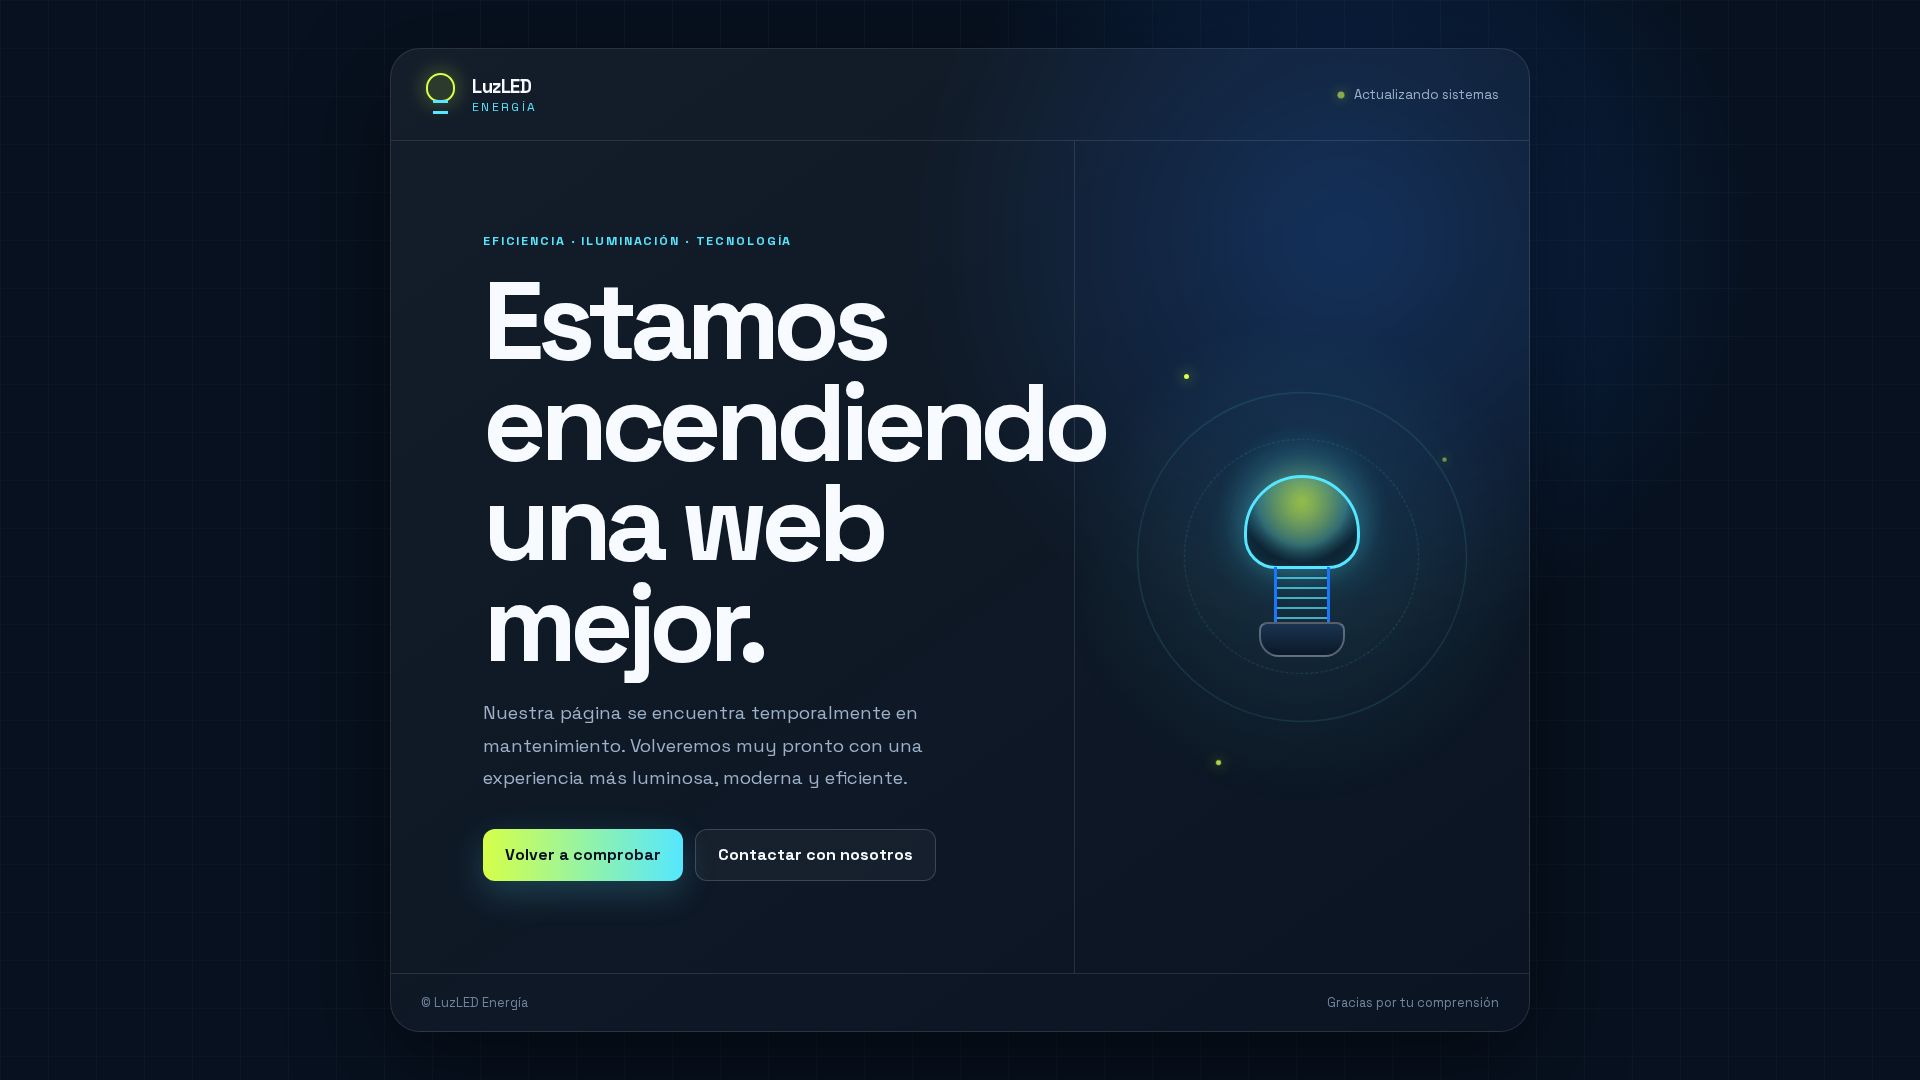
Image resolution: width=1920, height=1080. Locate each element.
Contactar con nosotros (815, 854)
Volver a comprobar (583, 854)
